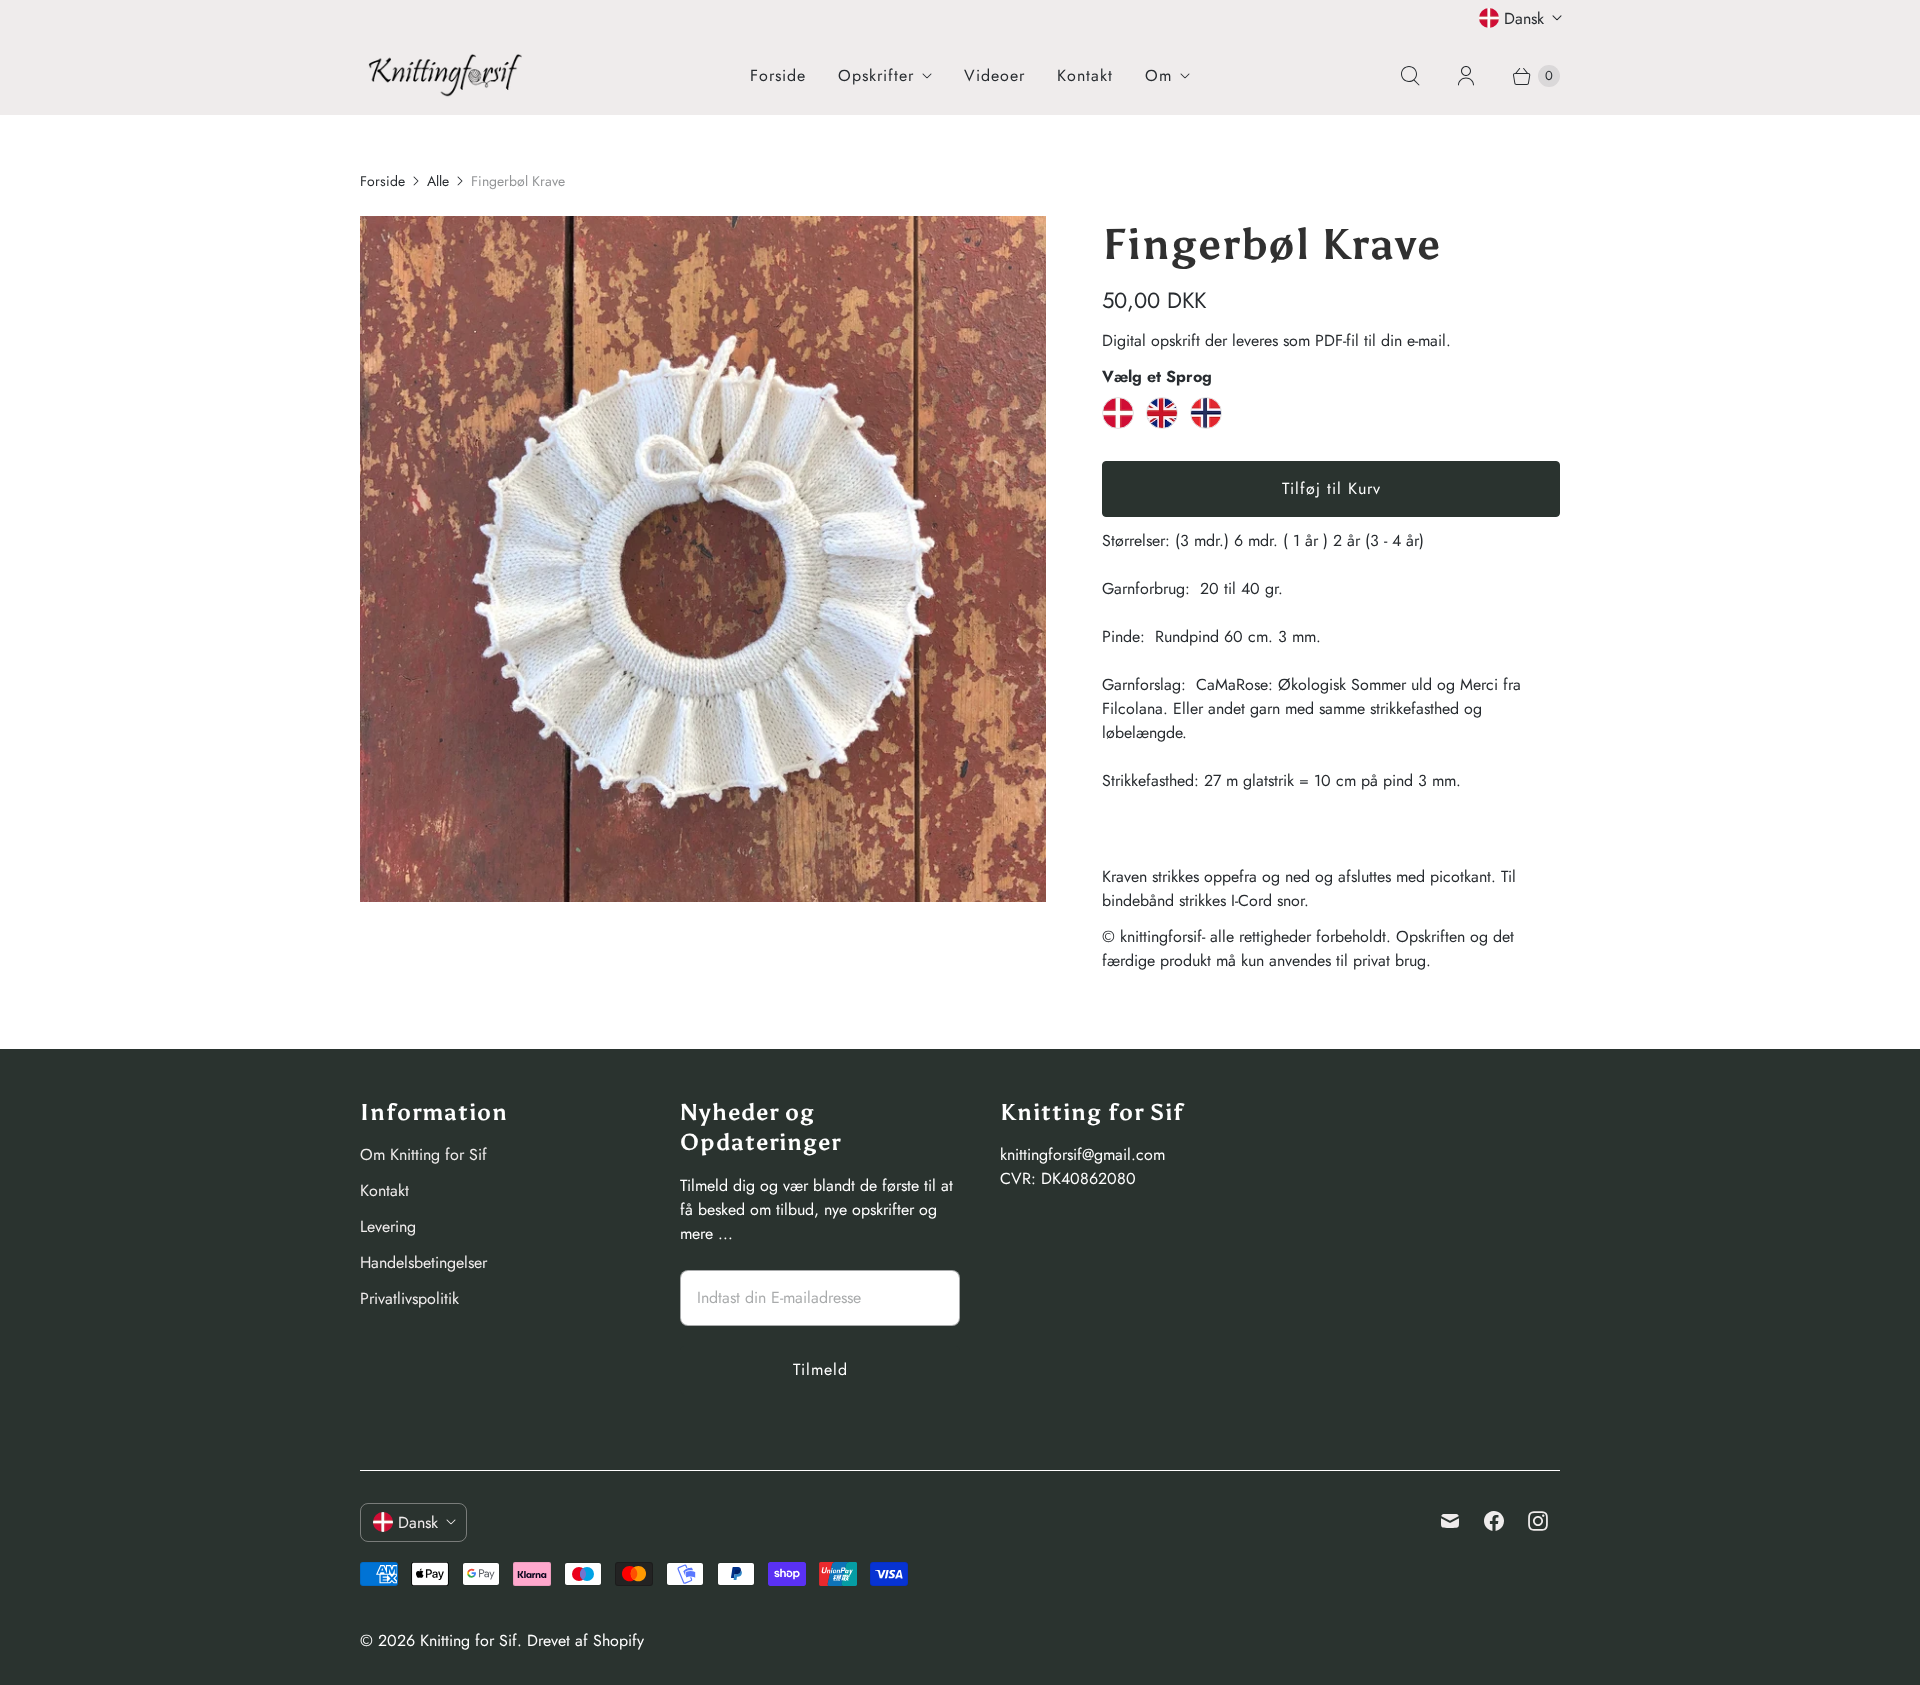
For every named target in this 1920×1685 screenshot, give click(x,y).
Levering (388, 1226)
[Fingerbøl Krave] (703, 559)
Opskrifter (876, 75)
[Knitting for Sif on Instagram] (1538, 1521)
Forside (778, 75)
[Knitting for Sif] (445, 75)
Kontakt (1085, 75)
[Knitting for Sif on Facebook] (1494, 1521)
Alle (438, 181)
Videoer (994, 75)
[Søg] (1410, 76)
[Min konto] (1466, 76)
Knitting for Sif (468, 1640)
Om (1158, 75)
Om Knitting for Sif (423, 1154)
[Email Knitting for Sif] (1450, 1521)
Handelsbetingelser (423, 1262)
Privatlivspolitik (409, 1298)
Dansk (1524, 18)
